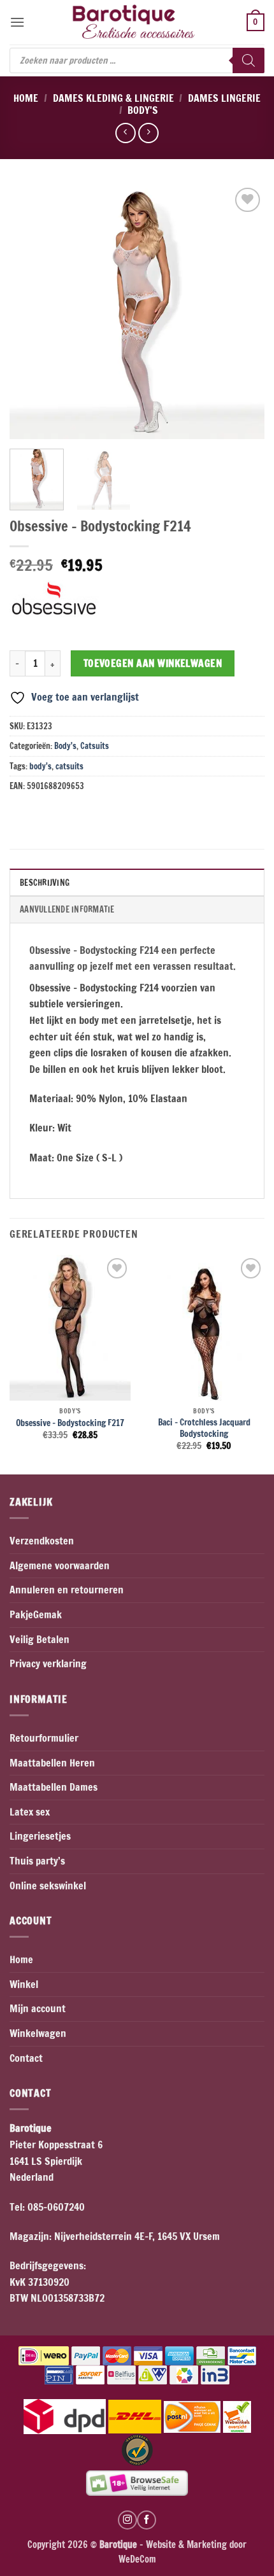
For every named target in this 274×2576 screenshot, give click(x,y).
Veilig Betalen (40, 1639)
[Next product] (125, 133)
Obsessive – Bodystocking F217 (70, 1423)
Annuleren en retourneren (67, 1590)
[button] (17, 22)
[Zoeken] (249, 60)
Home (26, 98)
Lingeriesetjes (40, 1836)
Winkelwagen (38, 2033)
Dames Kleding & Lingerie (113, 98)
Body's (143, 110)
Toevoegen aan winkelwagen (153, 663)
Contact (26, 2058)
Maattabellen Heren (52, 1763)
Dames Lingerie (224, 98)
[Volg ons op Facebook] (147, 2520)
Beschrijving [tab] (45, 883)
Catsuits (95, 746)
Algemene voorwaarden (60, 1565)
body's (40, 766)
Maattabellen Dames (54, 1787)
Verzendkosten (42, 1541)
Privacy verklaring (48, 1663)
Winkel (24, 1984)
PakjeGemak (36, 1614)
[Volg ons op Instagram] (127, 2520)
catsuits (69, 766)
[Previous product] (148, 133)
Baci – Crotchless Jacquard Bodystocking (204, 1428)
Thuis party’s (37, 1861)
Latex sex (30, 1812)
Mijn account (38, 2008)
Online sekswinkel (48, 1886)
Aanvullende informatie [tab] (67, 909)
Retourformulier (44, 1738)
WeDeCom (137, 2559)
